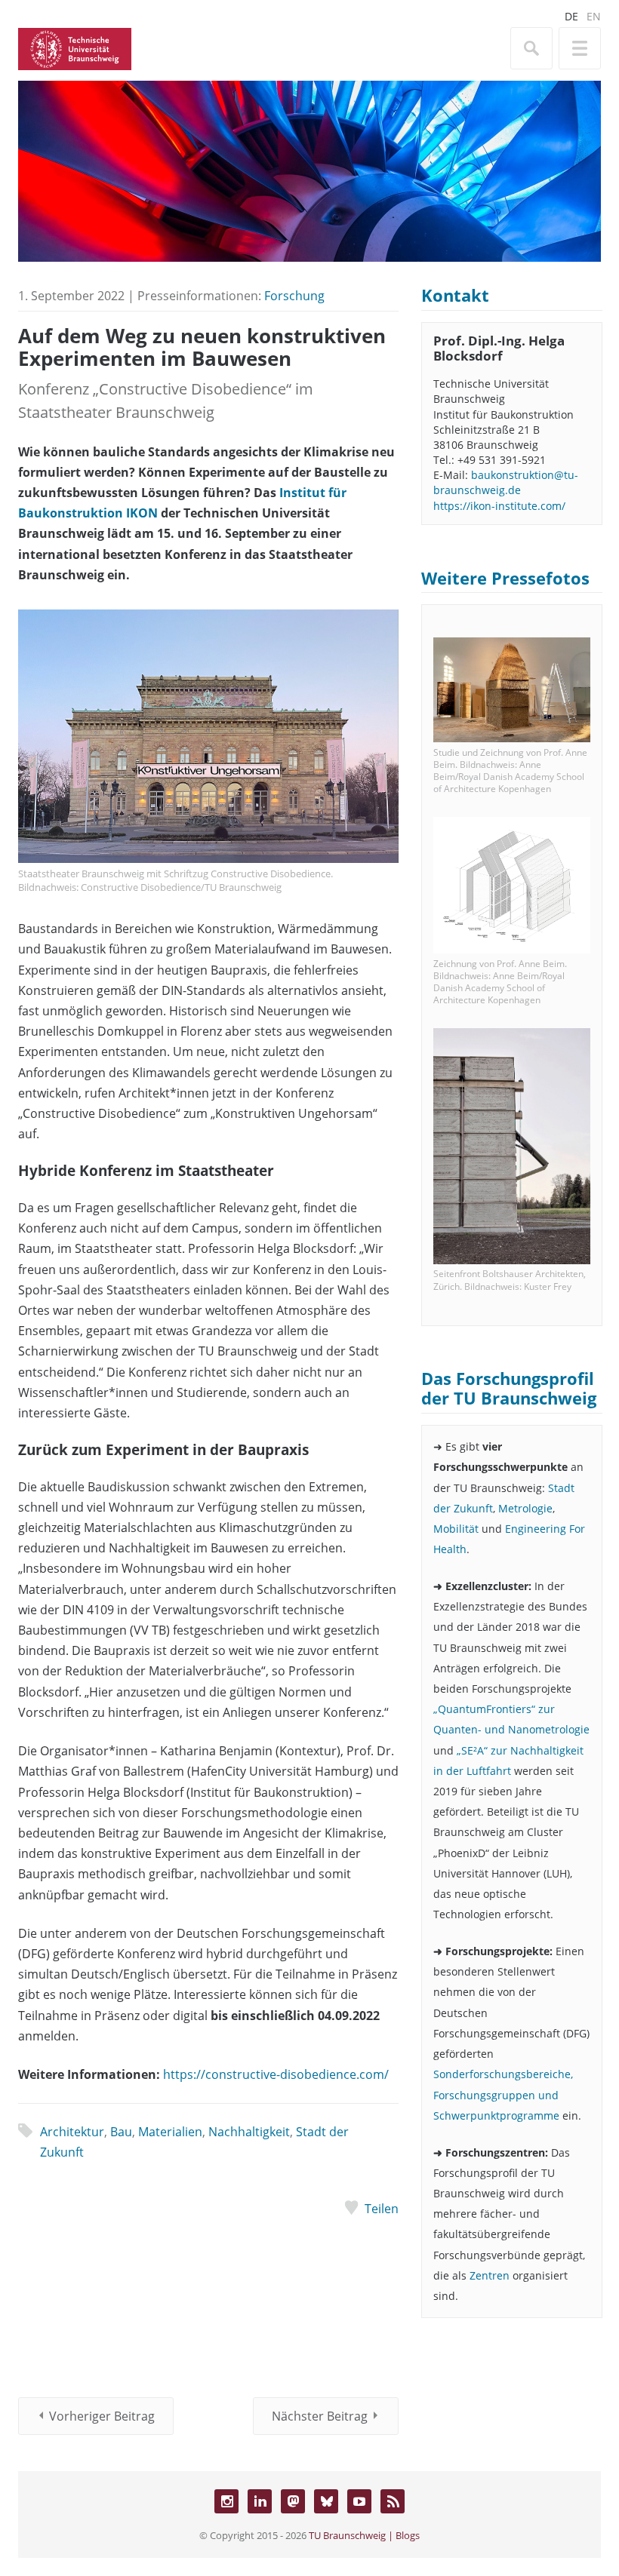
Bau (121, 2132)
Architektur (72, 2132)
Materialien (170, 2132)
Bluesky (326, 2501)
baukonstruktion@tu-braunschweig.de (506, 482)
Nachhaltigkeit (249, 2132)
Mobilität (457, 1529)
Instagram (226, 2501)
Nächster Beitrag (320, 2416)
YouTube (359, 2501)
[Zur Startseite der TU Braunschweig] (75, 48)
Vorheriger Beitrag (102, 2416)
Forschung (294, 296)
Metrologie (525, 1508)
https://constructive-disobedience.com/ (276, 2074)
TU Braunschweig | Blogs (364, 2535)
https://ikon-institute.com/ (499, 506)
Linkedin (260, 2501)
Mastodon (293, 2501)
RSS (393, 2501)
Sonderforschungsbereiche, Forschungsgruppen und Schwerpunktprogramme (503, 2094)
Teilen (382, 2209)
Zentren (490, 2275)
